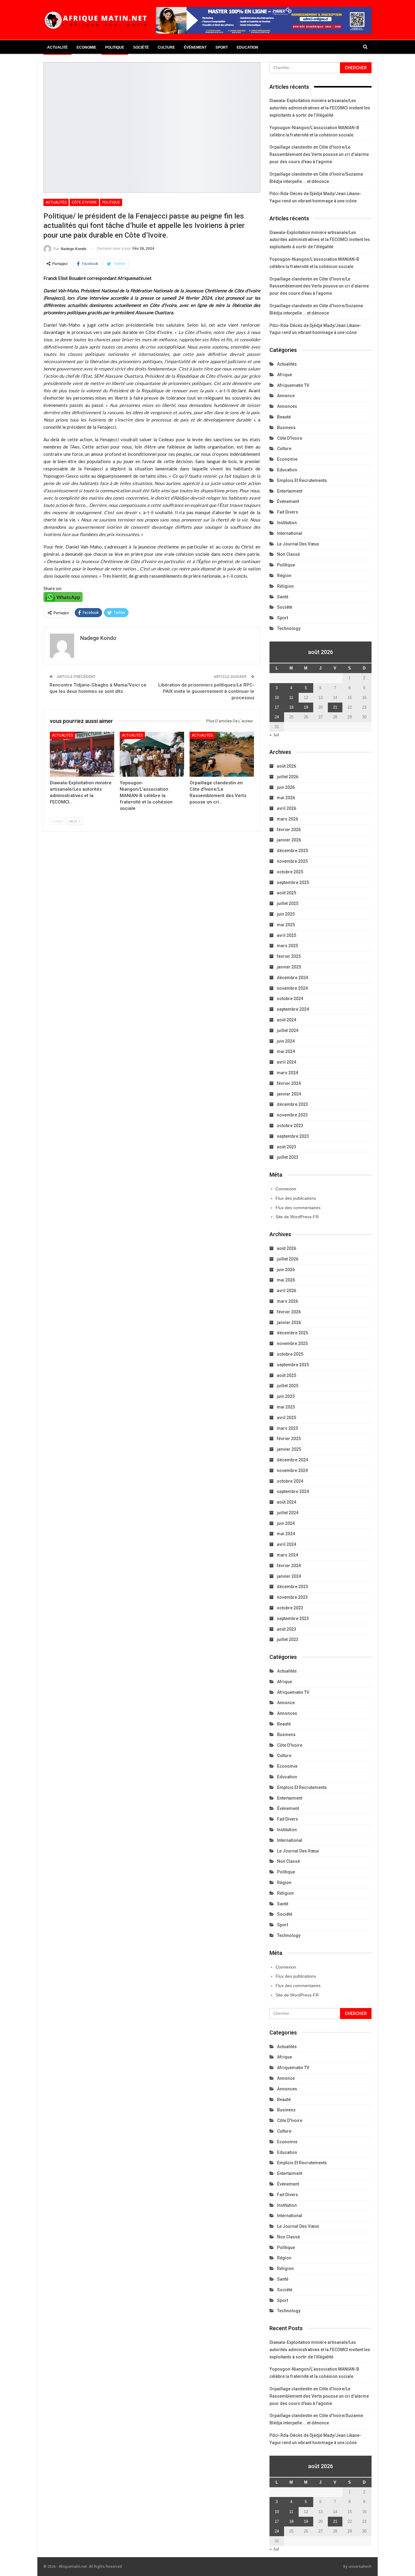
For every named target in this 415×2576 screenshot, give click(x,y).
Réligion (285, 586)
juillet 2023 (288, 1157)
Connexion (286, 1189)
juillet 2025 (288, 903)
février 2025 (289, 956)
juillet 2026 (288, 777)
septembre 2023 (293, 1136)
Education (247, 47)
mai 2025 (286, 925)
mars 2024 (287, 1073)
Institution (287, 523)
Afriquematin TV (293, 385)
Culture (166, 47)
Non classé (288, 554)
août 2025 (286, 893)
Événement (195, 47)
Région (284, 576)
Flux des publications (296, 1198)
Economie (86, 47)
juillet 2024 (288, 1030)
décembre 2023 (292, 1104)
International (290, 533)
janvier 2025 (289, 967)
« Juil (274, 735)
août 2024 (286, 1020)
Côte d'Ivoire (84, 202)
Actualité (57, 47)
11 (291, 698)
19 (306, 707)
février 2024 (289, 1083)
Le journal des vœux (298, 544)
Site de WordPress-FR (297, 1217)
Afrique (285, 375)
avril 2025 (286, 935)
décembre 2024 (292, 978)
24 (277, 717)
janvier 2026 (289, 840)
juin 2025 (286, 914)
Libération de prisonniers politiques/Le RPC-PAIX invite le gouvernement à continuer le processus (206, 691)
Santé (283, 597)
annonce (286, 396)
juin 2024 (286, 1041)
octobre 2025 (290, 872)
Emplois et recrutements (302, 480)
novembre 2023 (292, 1115)
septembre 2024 (293, 1009)
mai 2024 (286, 1051)
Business (286, 428)
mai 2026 (286, 798)
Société (141, 47)
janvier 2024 (289, 1094)
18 (291, 707)
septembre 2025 (293, 882)
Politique (115, 47)
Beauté (284, 417)
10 (277, 698)
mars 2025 (287, 946)
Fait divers (288, 512)
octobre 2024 (290, 999)
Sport (222, 47)
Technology (289, 628)
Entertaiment (290, 491)
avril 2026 (286, 808)
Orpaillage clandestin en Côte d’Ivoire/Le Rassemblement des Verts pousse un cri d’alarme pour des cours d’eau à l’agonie (319, 154)
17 (277, 707)
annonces (287, 406)
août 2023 (286, 1147)
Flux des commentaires (298, 1208)
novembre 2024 (292, 988)
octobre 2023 (290, 1126)
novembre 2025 (292, 861)
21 (335, 707)
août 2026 (286, 766)
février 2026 (289, 830)
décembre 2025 (292, 851)
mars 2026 (287, 819)
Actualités (56, 202)
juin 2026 (286, 787)
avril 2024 (286, 1062)
